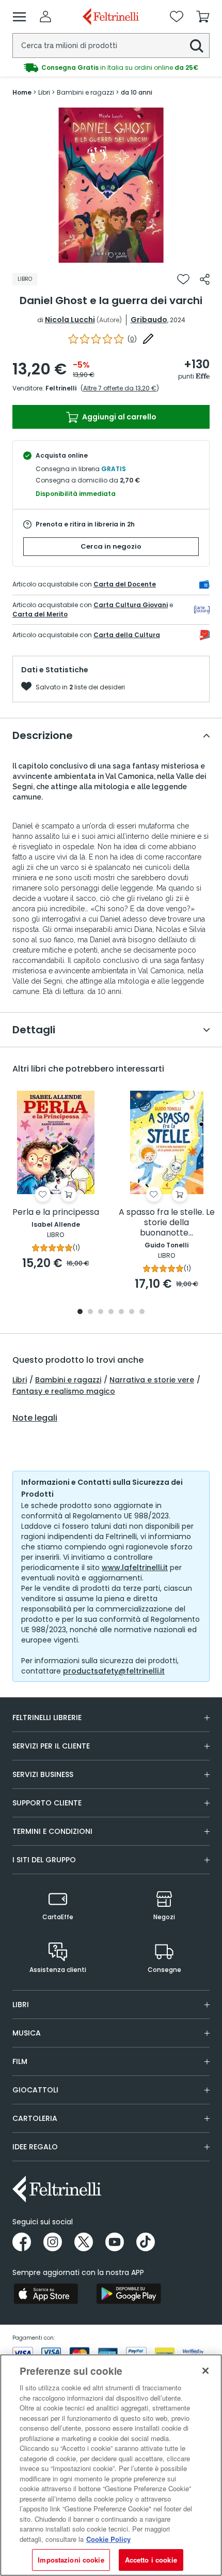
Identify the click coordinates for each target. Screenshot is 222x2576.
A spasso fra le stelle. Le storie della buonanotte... (167, 1223)
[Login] (45, 17)
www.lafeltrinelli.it (135, 1568)
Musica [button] (27, 2033)
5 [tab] (121, 1312)
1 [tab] (111, 255)
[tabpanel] (111, 185)
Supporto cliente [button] (47, 1803)
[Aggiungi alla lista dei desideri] (183, 279)
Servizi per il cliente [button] (51, 1746)
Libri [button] (21, 2005)
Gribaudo (149, 320)
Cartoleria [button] (35, 2118)
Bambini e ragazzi (68, 1380)
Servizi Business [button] (43, 1774)
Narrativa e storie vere (152, 1380)
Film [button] (20, 2061)
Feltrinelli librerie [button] (47, 1718)
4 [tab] (111, 1312)
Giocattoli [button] (35, 2090)
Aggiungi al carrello (118, 417)
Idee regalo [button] (35, 2147)
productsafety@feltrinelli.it (114, 1671)
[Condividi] (205, 279)
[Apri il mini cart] (203, 17)
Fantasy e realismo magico (64, 1391)
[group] (111, 68)
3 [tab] (101, 1312)
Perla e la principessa (56, 1212)
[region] (111, 2465)
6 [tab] (132, 1312)
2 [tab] (90, 1312)
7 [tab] (142, 1312)
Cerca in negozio (111, 546)
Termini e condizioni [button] (52, 1831)
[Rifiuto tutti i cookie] (205, 2371)
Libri (20, 1380)
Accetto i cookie (151, 2560)
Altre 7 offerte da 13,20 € (120, 388)
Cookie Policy (108, 2539)
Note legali (35, 1418)
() (132, 339)
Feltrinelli (61, 388)
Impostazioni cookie (71, 2560)
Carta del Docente (125, 584)
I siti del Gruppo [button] (44, 1860)
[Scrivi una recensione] (148, 339)
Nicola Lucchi (70, 320)
